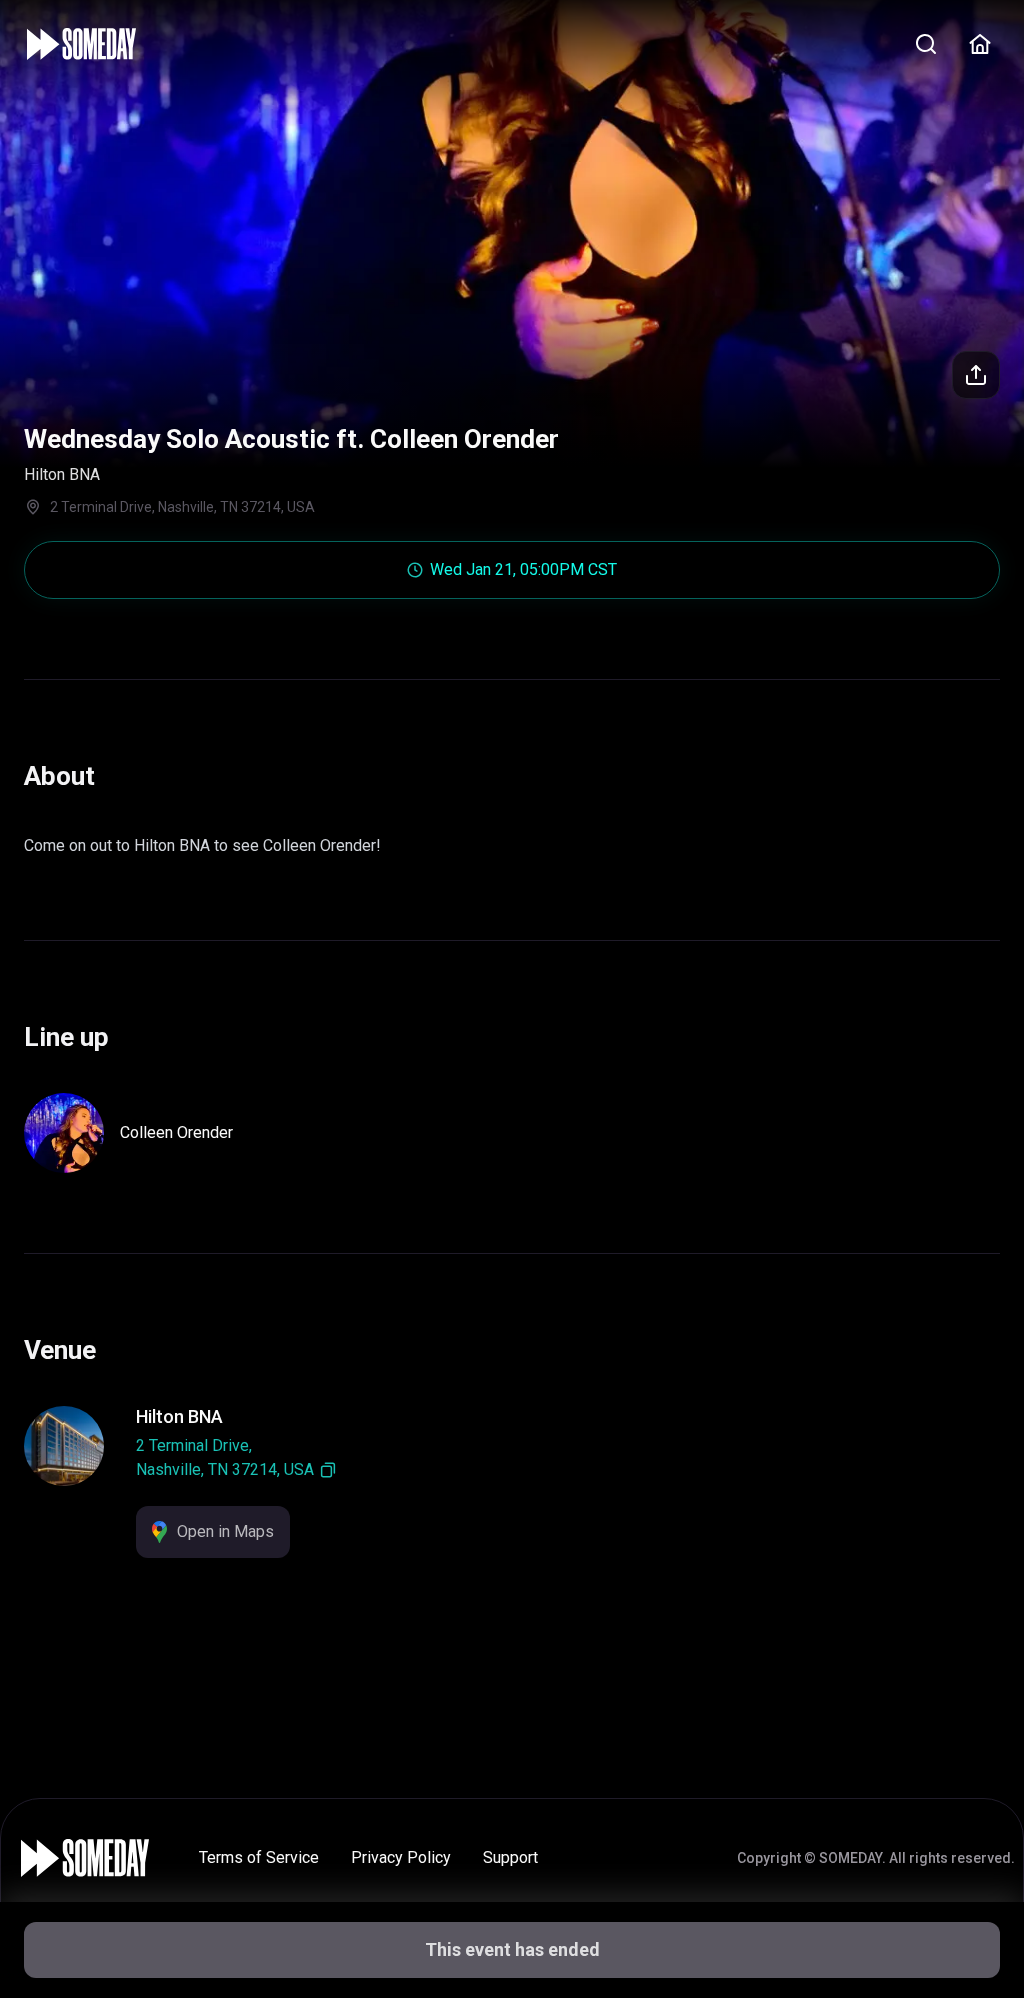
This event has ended (512, 1949)
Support (510, 1857)
